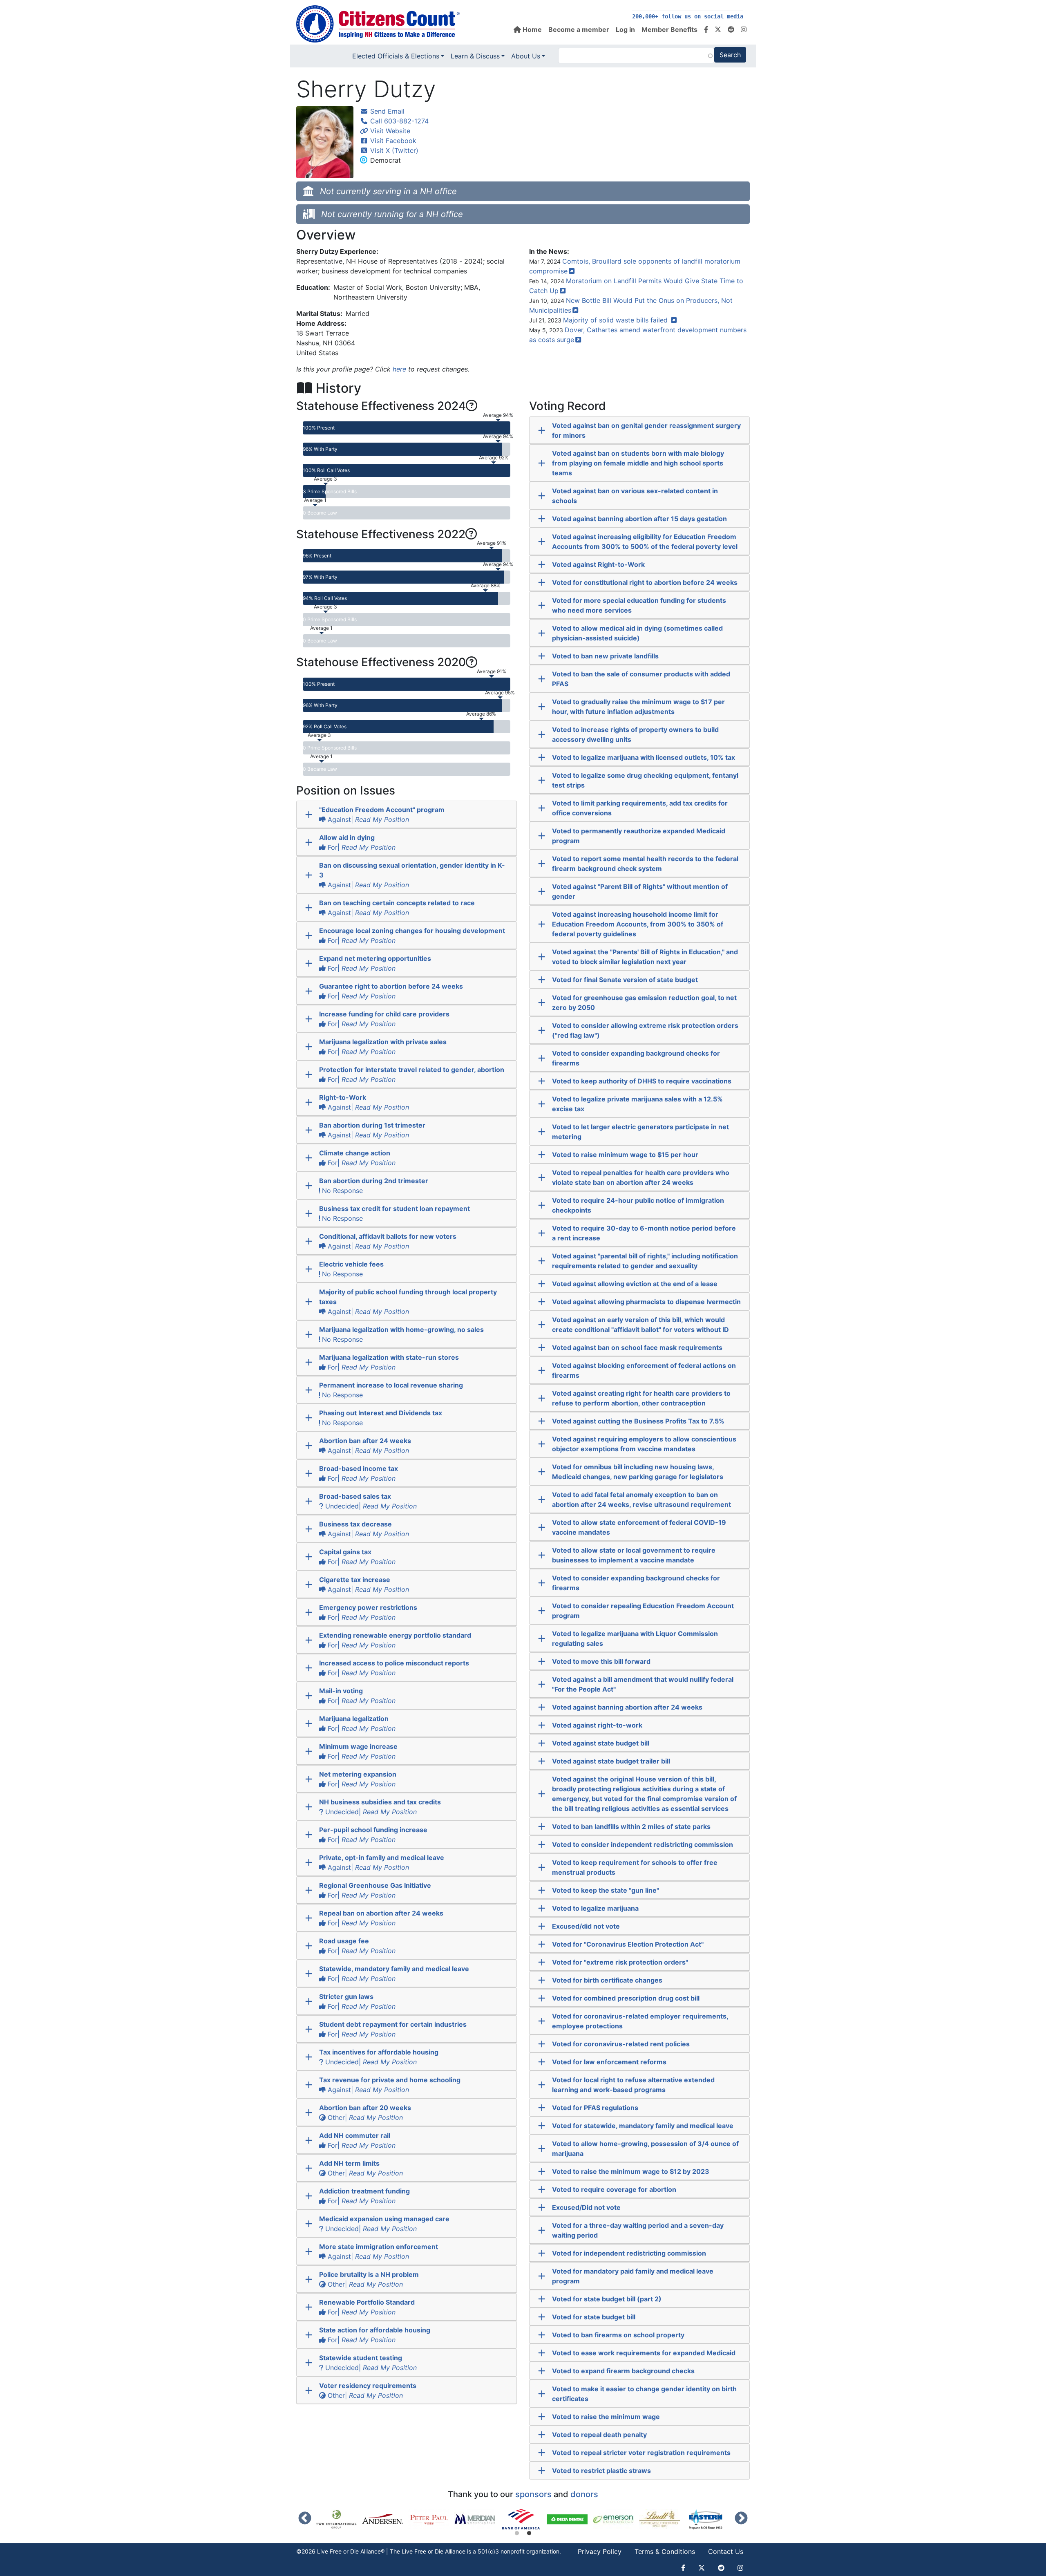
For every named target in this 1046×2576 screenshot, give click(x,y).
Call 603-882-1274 (398, 121)
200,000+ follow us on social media (688, 17)
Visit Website (389, 131)
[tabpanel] (524, 2519)
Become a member (579, 29)
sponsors (533, 2494)
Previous (305, 2519)
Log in (625, 29)
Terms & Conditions (665, 2551)
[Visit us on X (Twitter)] (718, 29)
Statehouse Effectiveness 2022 (381, 534)
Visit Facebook (392, 141)
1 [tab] (517, 2533)
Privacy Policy (600, 2551)
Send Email (386, 111)
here (399, 369)
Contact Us (726, 2551)
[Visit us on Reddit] (731, 29)
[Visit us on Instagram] (744, 29)
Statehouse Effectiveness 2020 (381, 662)
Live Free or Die (422, 2551)
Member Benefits (669, 29)
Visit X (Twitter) (393, 150)
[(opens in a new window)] (339, 2519)
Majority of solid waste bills (616, 320)
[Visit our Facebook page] (706, 29)
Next (741, 2519)
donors (584, 2494)
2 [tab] (529, 2533)
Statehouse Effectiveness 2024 (381, 406)
